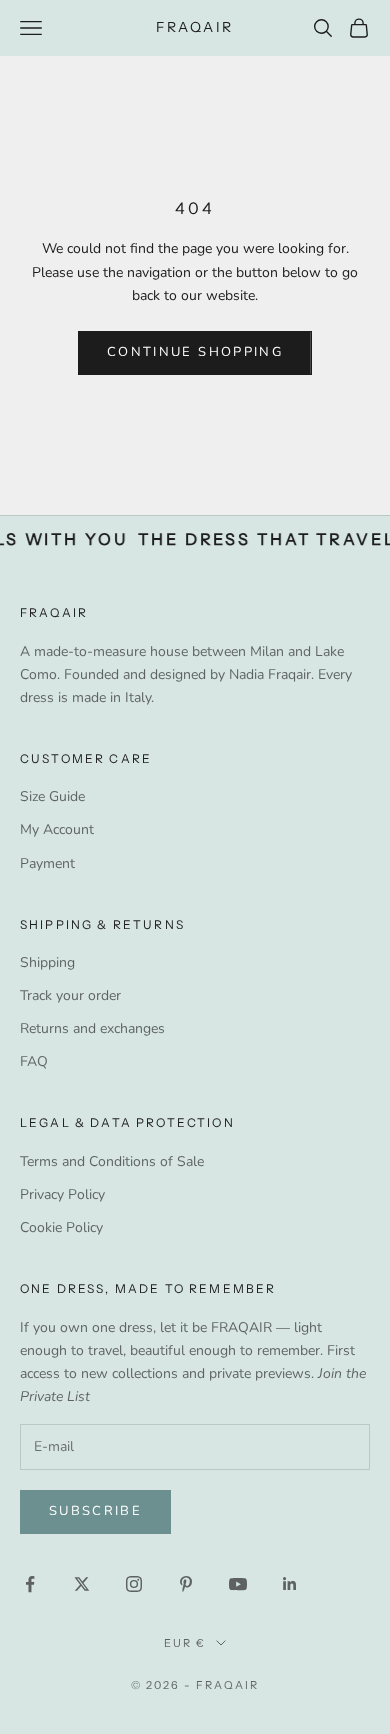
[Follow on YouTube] (238, 1584)
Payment (47, 863)
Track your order (70, 995)
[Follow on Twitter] (82, 1584)
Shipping (47, 962)
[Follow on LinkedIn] (290, 1584)
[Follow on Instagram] (134, 1584)
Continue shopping (195, 352)
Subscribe (95, 1511)
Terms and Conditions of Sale (112, 1161)
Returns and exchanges (92, 1028)
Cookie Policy (61, 1227)
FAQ (34, 1061)
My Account (57, 829)
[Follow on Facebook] (30, 1584)
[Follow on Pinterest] (186, 1584)
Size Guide (52, 796)
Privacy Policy (62, 1194)
